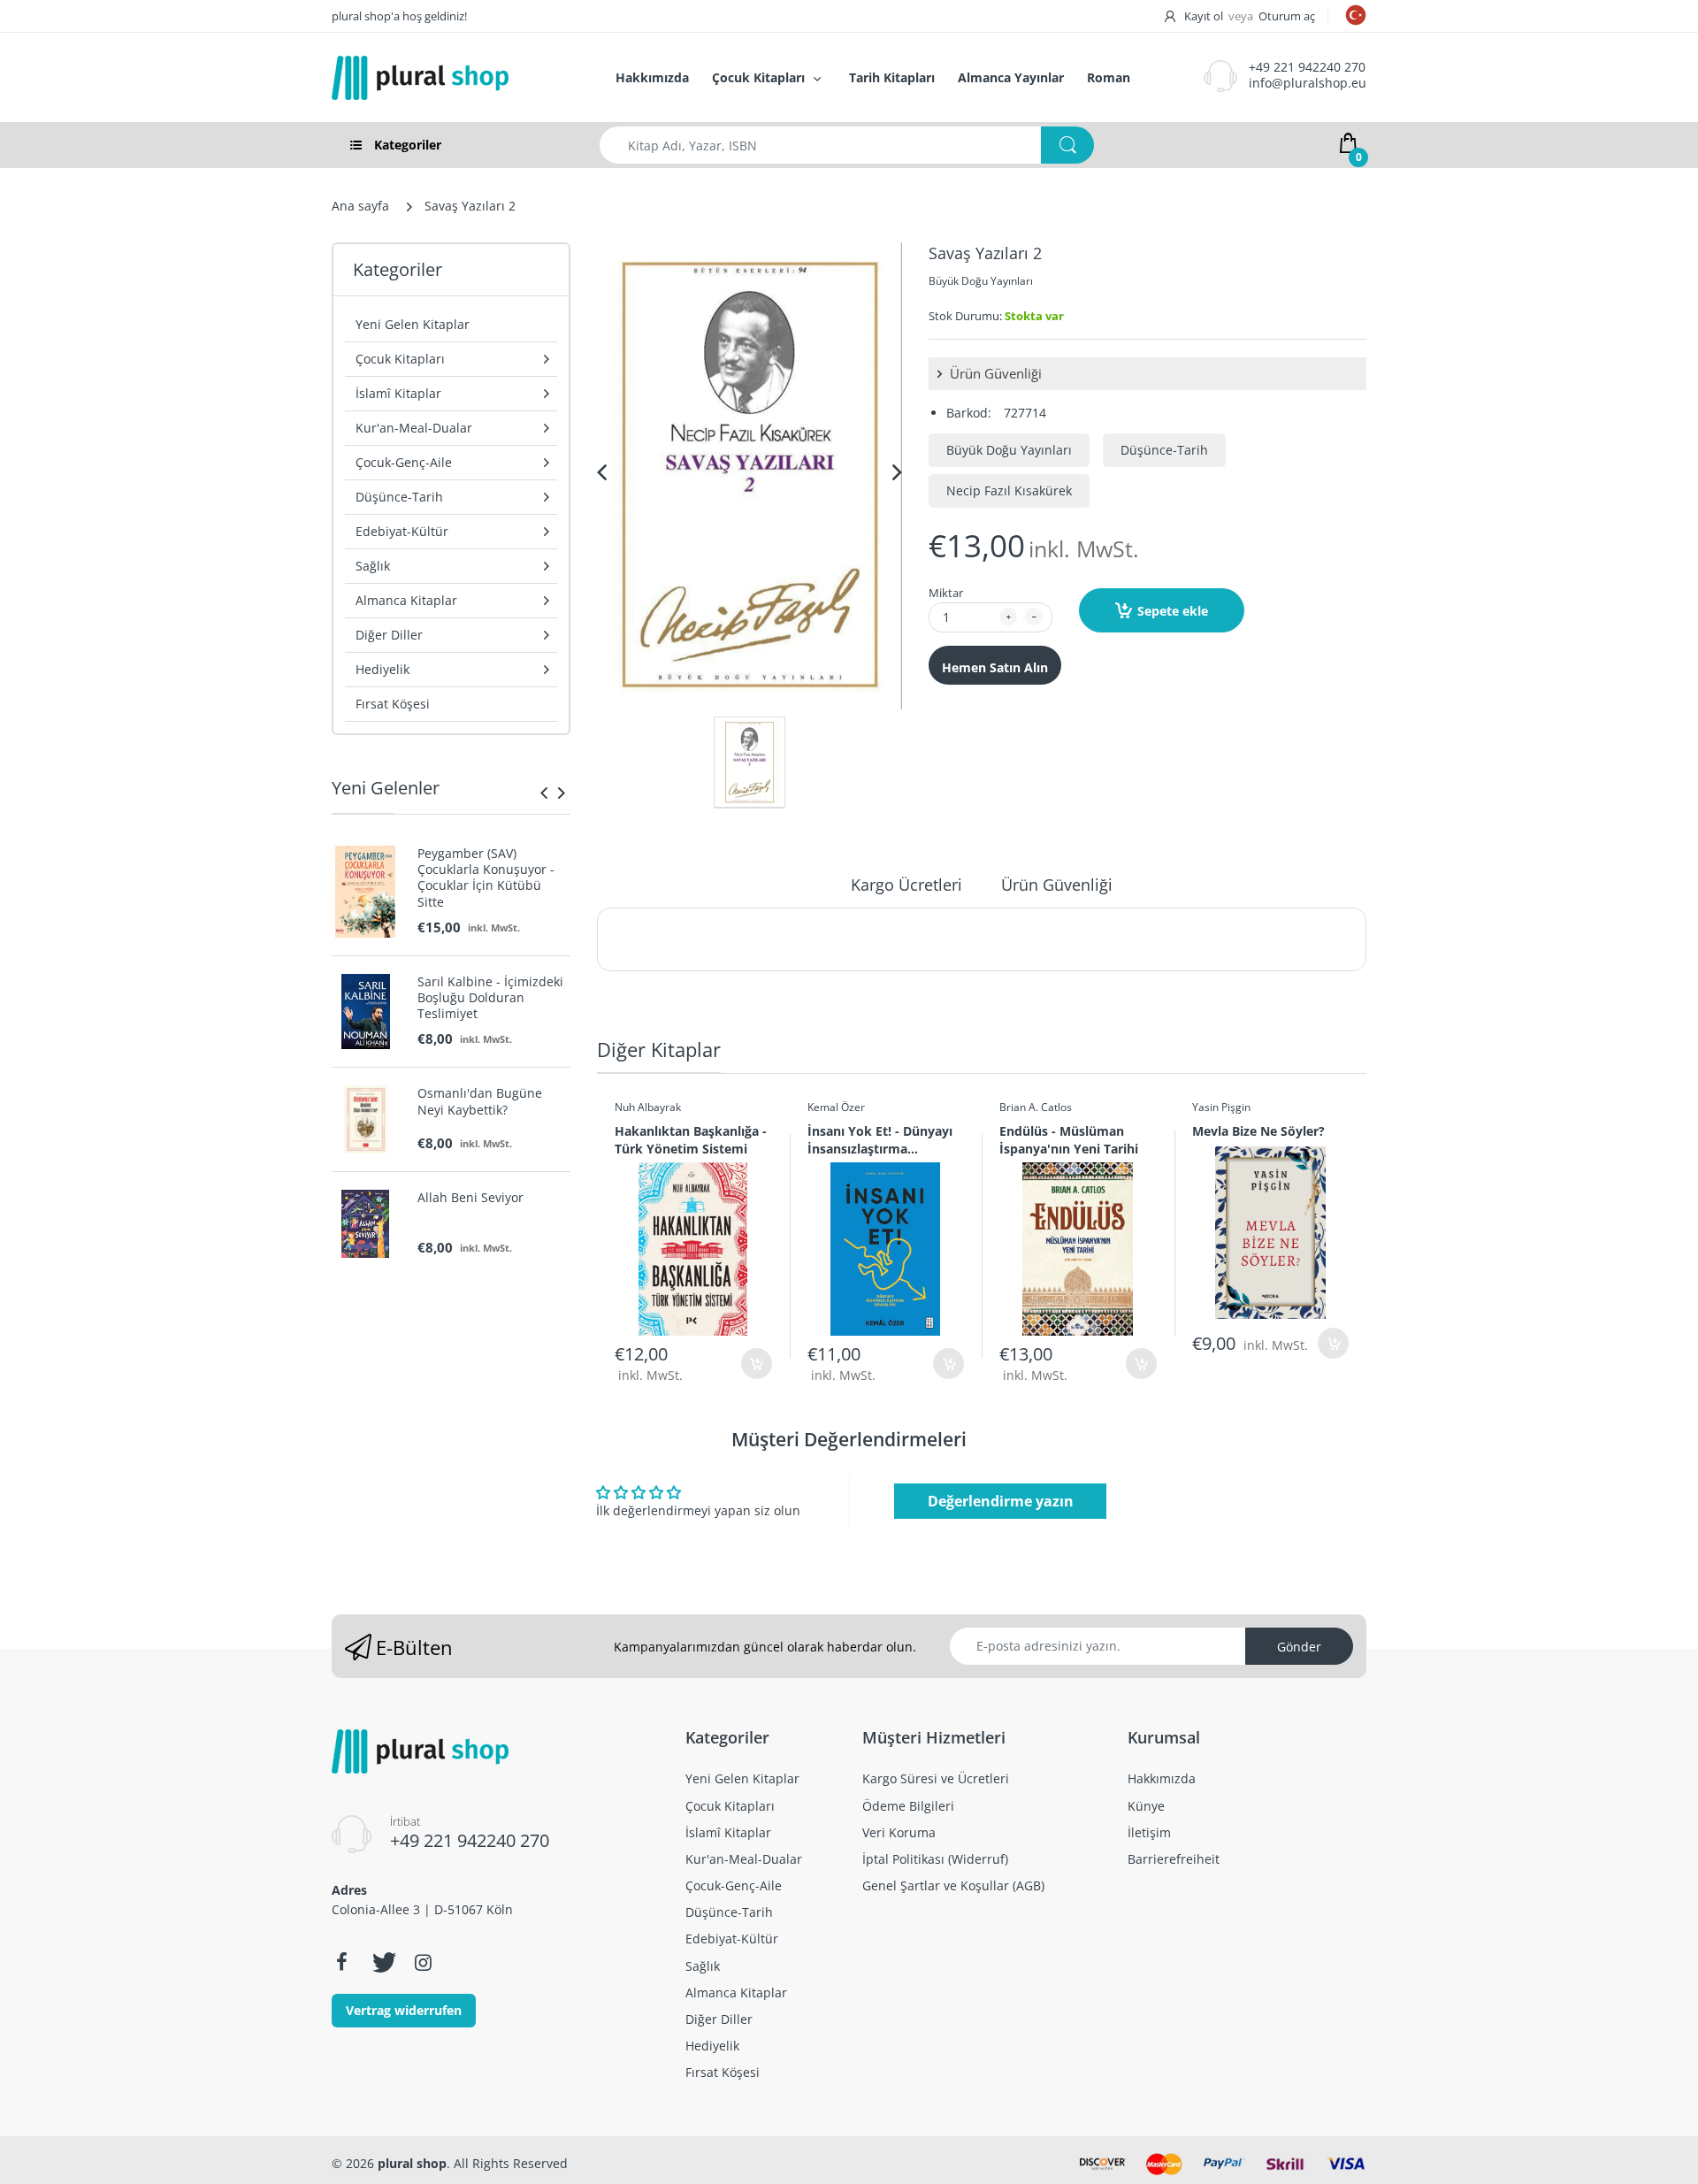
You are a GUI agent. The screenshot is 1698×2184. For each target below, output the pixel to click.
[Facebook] (341, 1962)
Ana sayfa (360, 206)
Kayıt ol (1204, 16)
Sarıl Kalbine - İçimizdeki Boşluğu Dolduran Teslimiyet (490, 998)
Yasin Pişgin (1221, 1107)
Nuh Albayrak (648, 1107)
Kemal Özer (836, 1107)
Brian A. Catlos (1036, 1107)
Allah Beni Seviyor (470, 1198)
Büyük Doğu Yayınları (981, 281)
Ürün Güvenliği (994, 373)
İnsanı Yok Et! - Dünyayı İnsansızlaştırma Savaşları (880, 1139)
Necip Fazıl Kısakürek (1009, 490)
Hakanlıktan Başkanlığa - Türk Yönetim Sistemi (691, 1139)
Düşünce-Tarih (1164, 450)
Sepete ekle (1173, 611)
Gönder (1299, 1647)
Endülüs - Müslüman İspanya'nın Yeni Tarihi (1069, 1139)
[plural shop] (455, 78)
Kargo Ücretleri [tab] (906, 885)
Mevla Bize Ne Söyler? (1258, 1131)
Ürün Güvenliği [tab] (1057, 885)
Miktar (946, 593)
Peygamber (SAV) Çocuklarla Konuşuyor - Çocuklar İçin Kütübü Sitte (486, 878)
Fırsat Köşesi (393, 704)
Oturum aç (1287, 16)
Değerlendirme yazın (1001, 1501)
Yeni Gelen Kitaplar (413, 324)
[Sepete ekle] (757, 1364)
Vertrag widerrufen (404, 2010)
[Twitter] (382, 1962)
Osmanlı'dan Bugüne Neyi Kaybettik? (480, 1101)
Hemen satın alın (995, 667)
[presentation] (544, 793)
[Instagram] (423, 1962)
